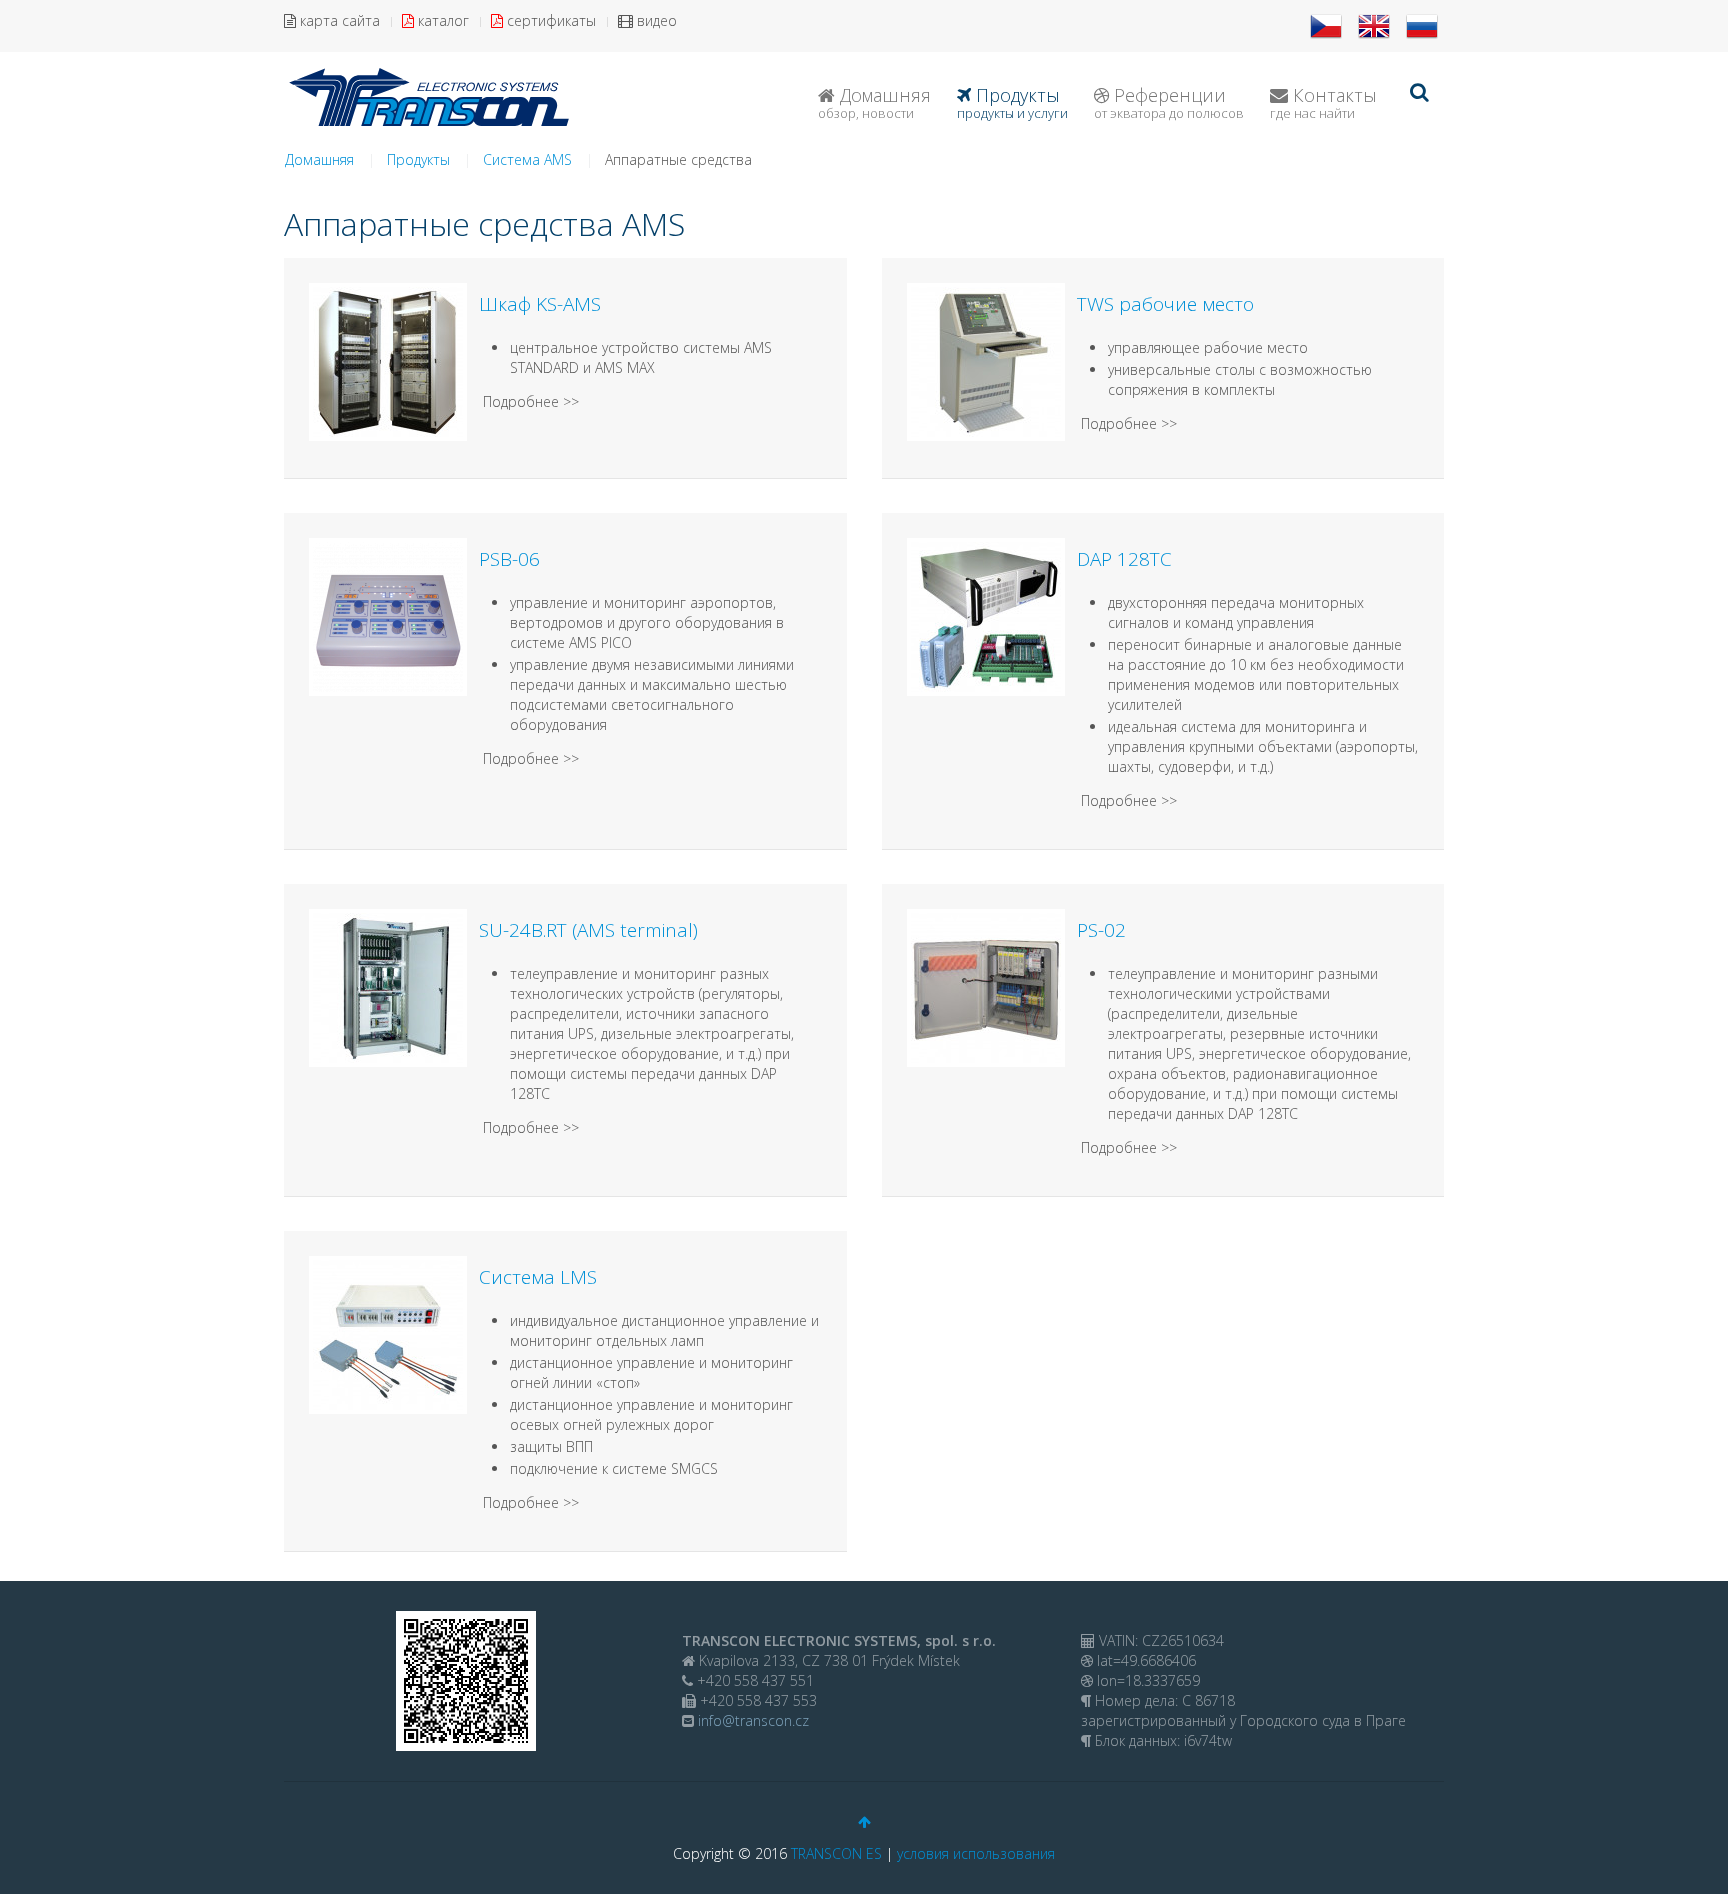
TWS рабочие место (1165, 304)
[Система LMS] (388, 1333)
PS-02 (1101, 930)
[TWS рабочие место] (986, 360)
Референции (1169, 102)
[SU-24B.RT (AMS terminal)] (388, 986)
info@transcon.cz (751, 1720)
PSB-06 (509, 559)
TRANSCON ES (836, 1853)
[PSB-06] (388, 615)
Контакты (1323, 102)
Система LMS (538, 1277)
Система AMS (527, 159)
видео (655, 20)
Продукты (1012, 102)
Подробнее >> (531, 401)
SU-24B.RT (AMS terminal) (588, 930)
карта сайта (338, 20)
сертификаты (549, 20)
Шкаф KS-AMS (540, 304)
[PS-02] (986, 986)
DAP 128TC (1124, 559)
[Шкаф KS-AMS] (388, 360)
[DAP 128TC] (986, 615)
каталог (441, 20)
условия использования (976, 1853)
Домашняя (874, 102)
